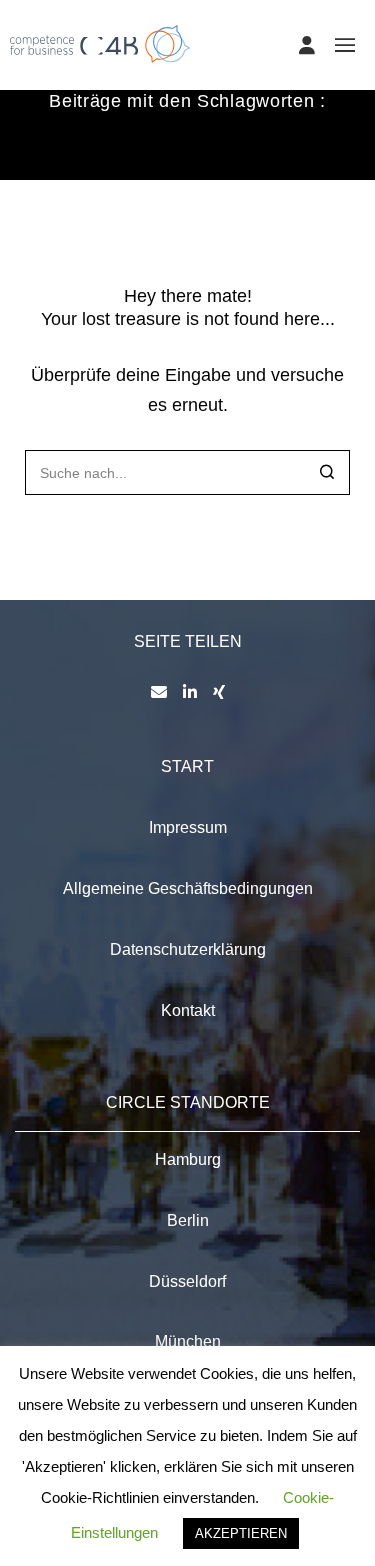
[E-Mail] (159, 692)
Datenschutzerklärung (188, 949)
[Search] (327, 474)
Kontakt (188, 1010)
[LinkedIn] (190, 692)
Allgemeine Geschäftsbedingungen (188, 888)
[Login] (307, 45)
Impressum (188, 827)
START (187, 766)
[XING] (219, 692)
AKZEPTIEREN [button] (241, 1533)
